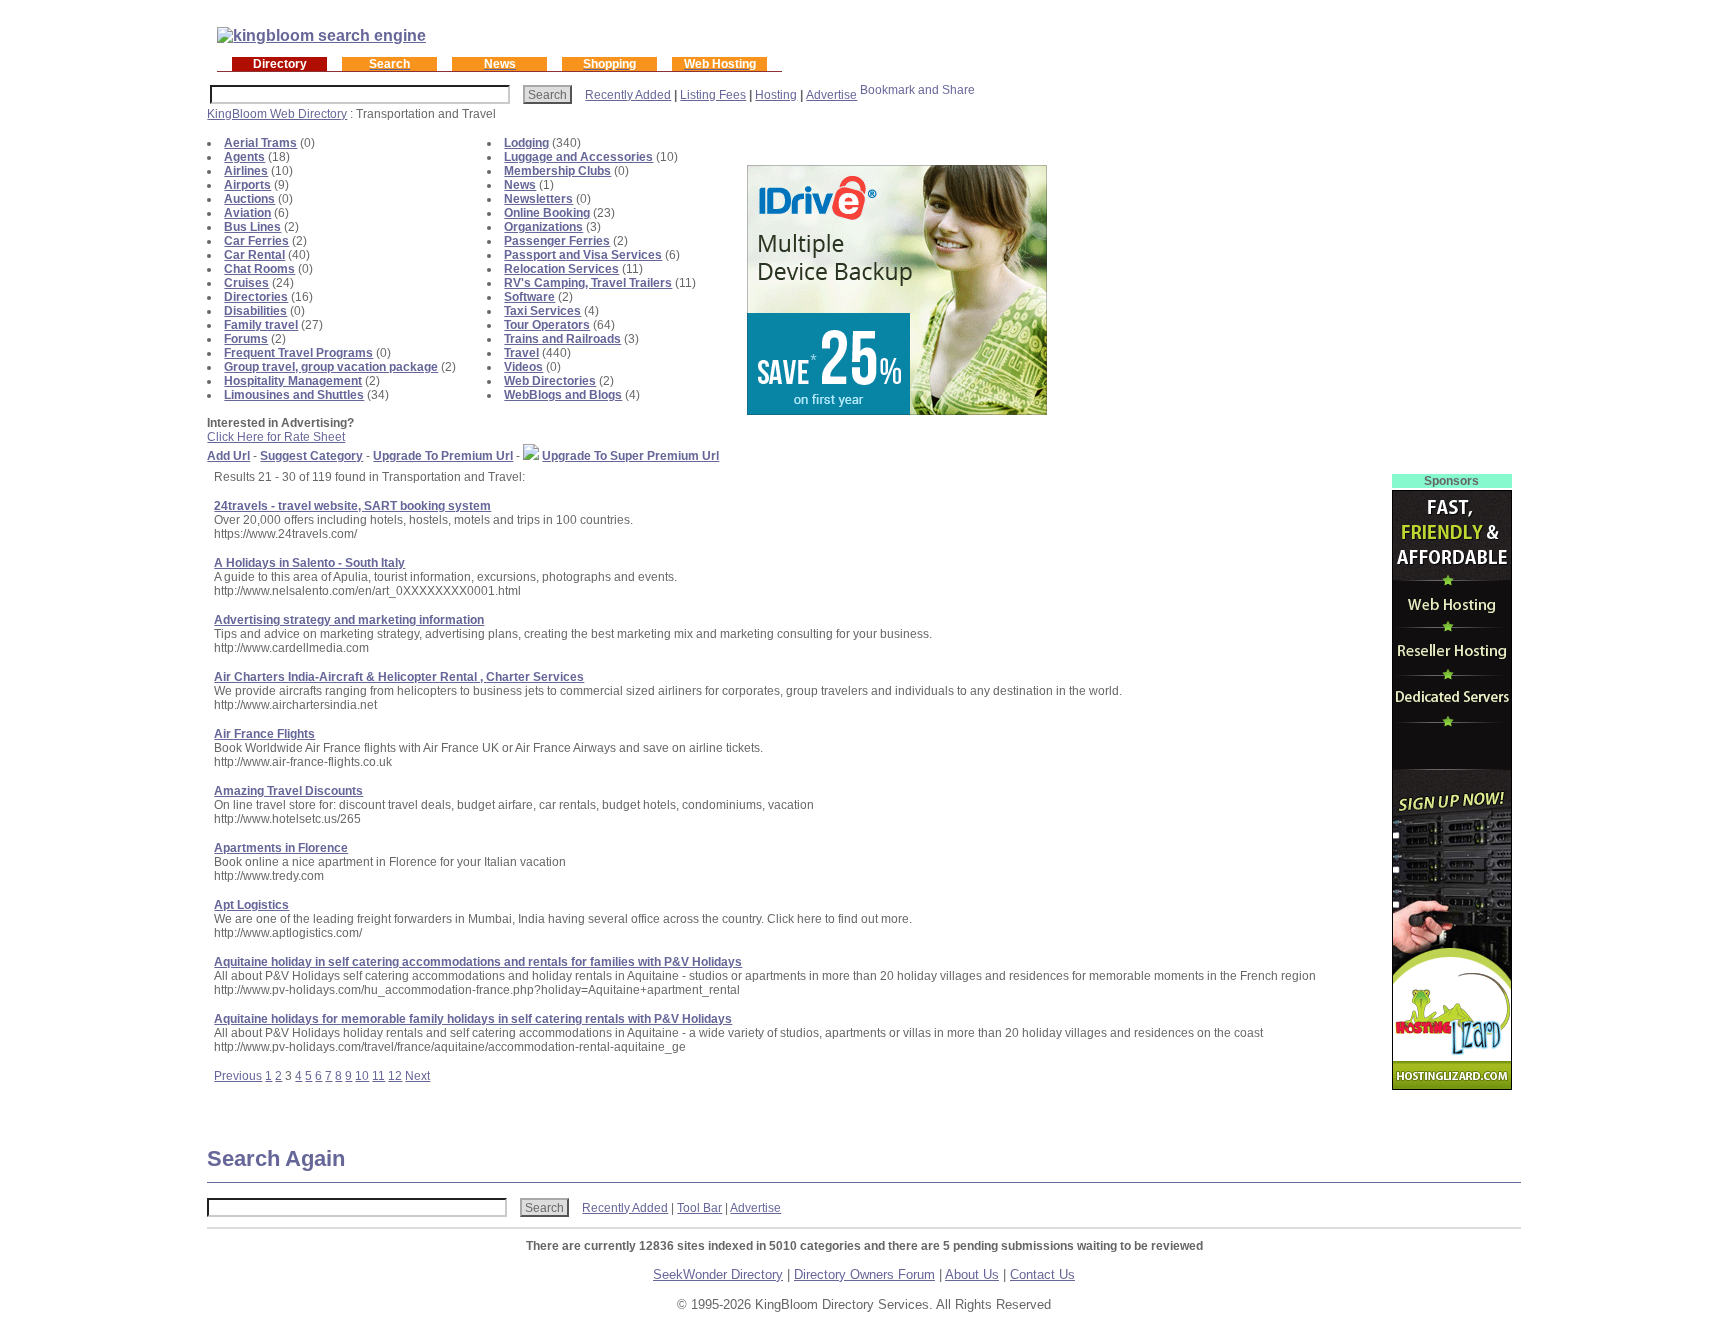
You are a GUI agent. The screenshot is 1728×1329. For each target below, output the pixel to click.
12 (395, 1076)
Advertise (831, 95)
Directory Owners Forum (864, 1274)
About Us (972, 1274)
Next (417, 1076)
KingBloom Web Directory (277, 114)
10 (362, 1076)
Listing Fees (713, 95)
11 (378, 1076)
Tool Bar (699, 1208)
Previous (238, 1076)
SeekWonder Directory (718, 1274)
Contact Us (1042, 1274)
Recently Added (628, 95)
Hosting (776, 95)
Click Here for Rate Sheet (276, 437)
